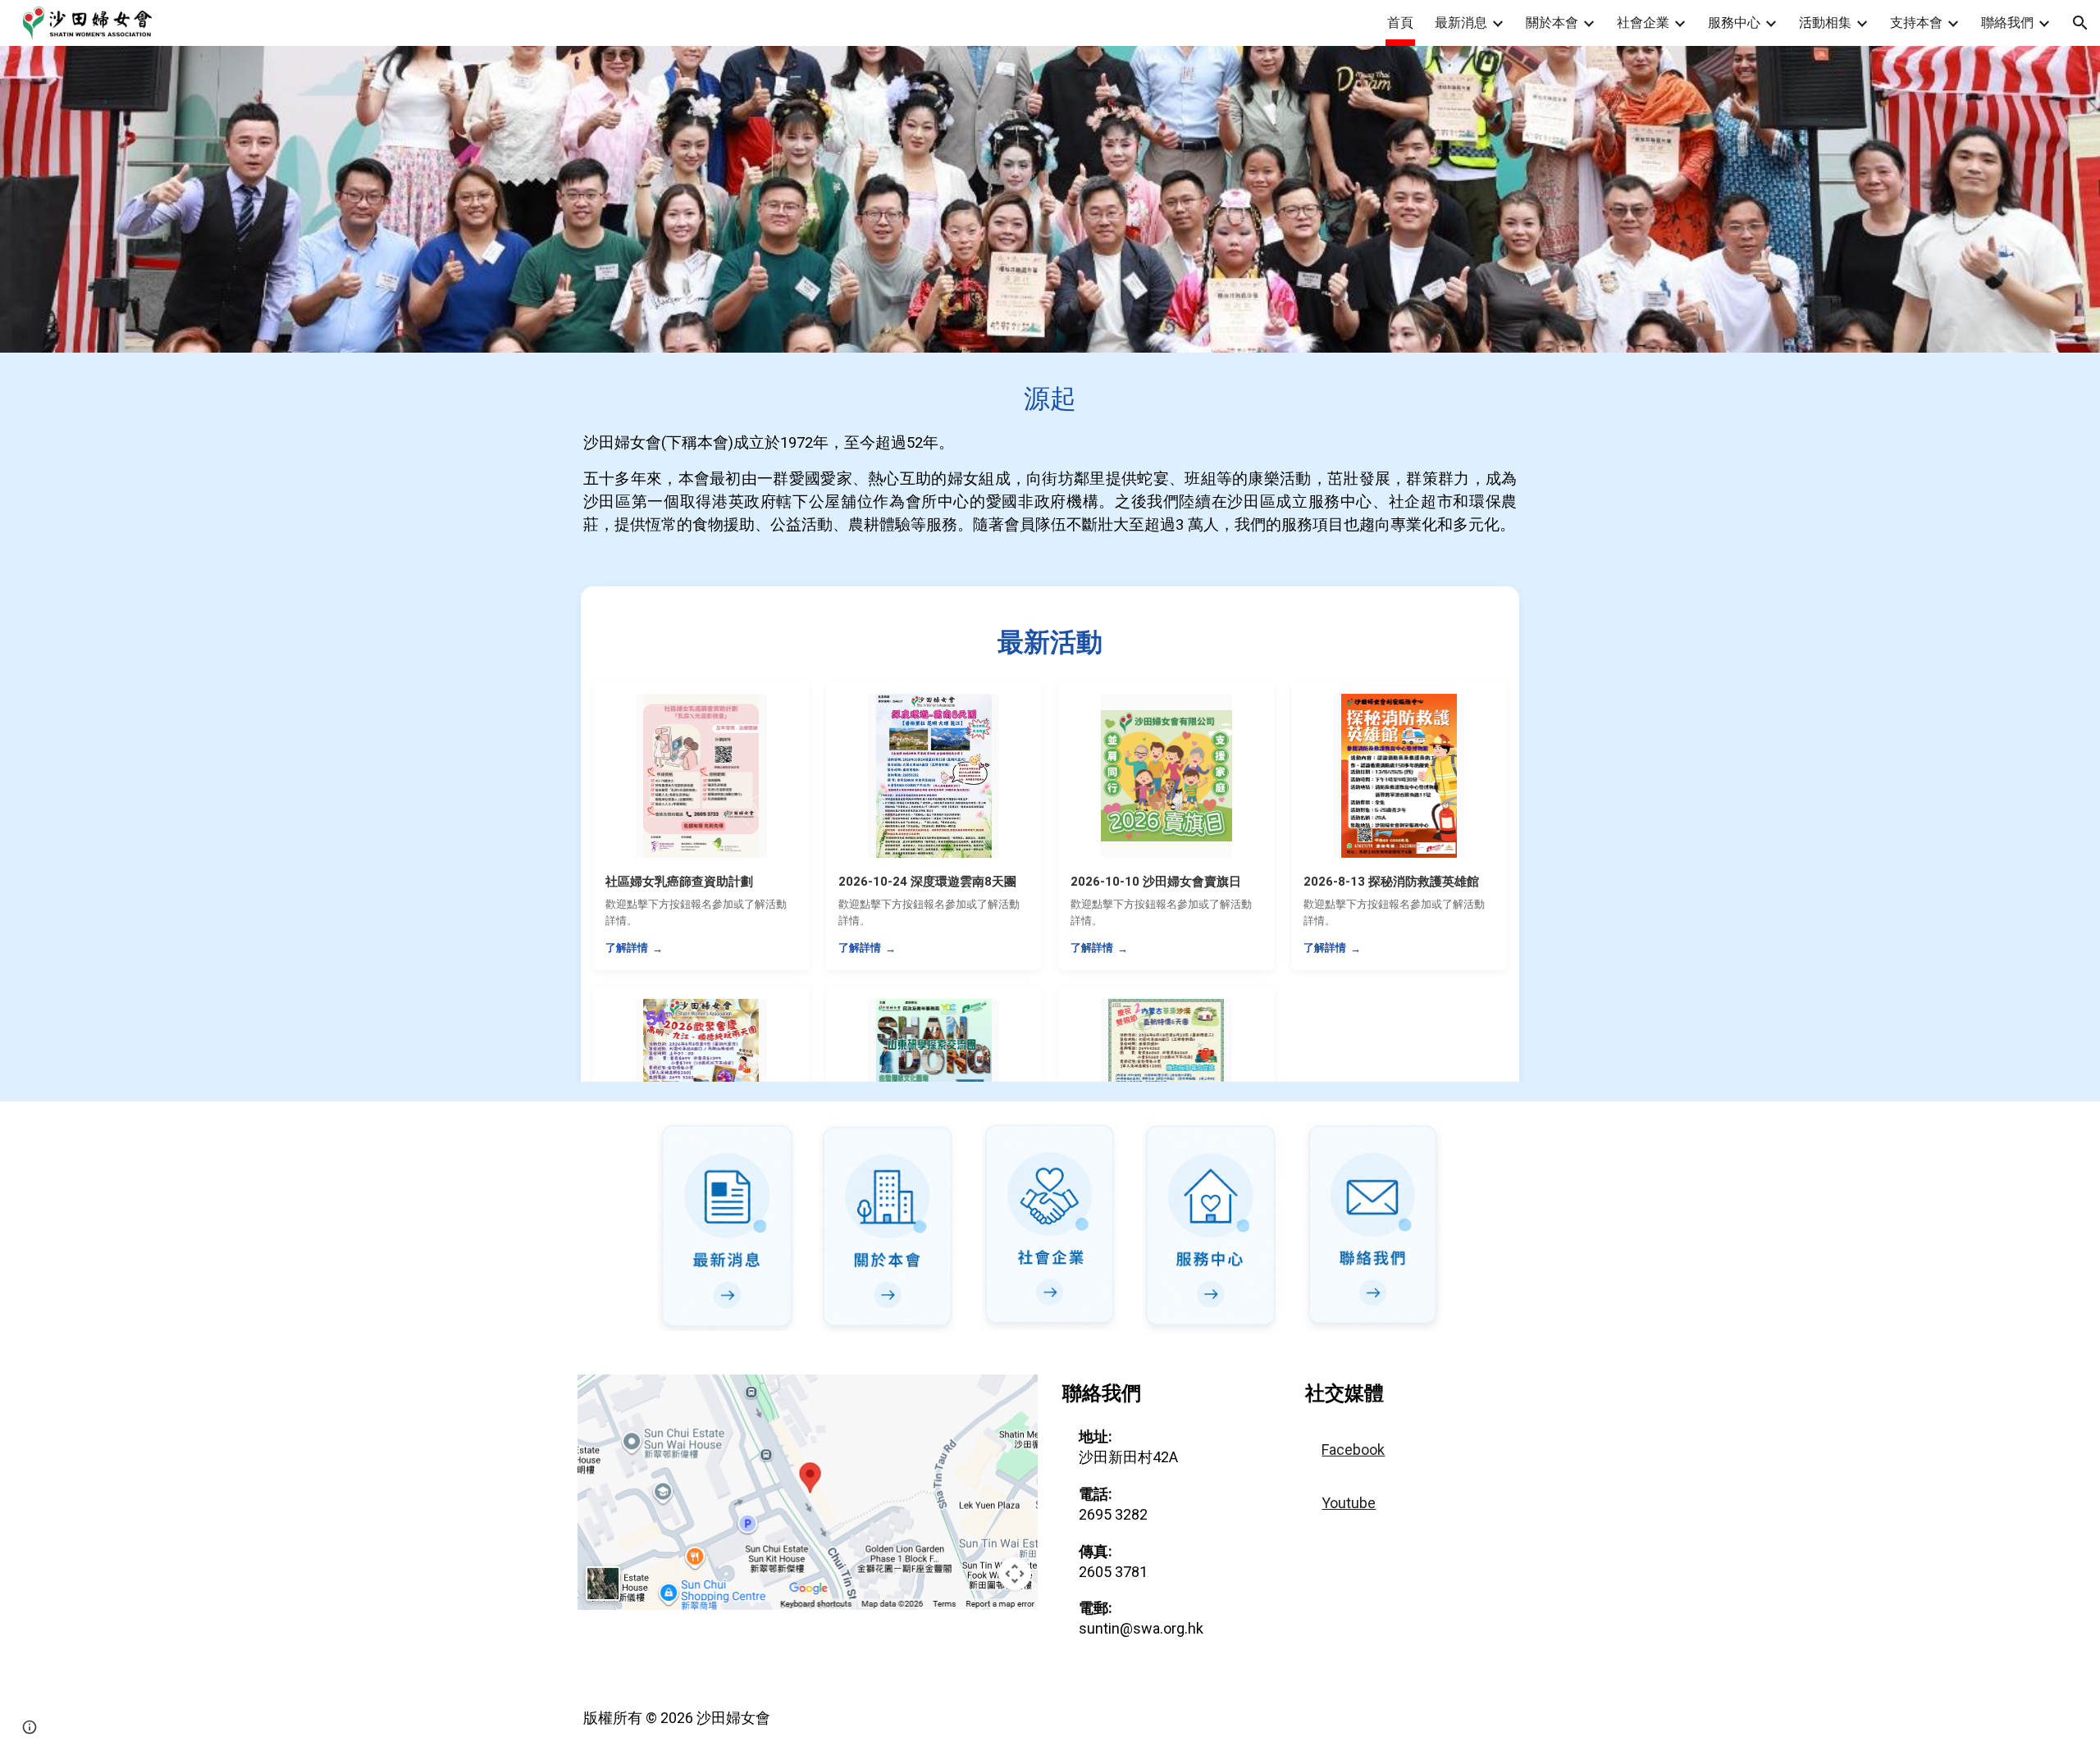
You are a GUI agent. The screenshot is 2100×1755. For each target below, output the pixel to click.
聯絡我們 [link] (2007, 23)
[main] (1050, 458)
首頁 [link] (1400, 23)
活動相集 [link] (1825, 23)
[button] (2080, 23)
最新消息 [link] (1461, 23)
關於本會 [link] (1552, 23)
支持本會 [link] (1916, 23)
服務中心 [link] (1734, 23)
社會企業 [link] (1643, 23)
